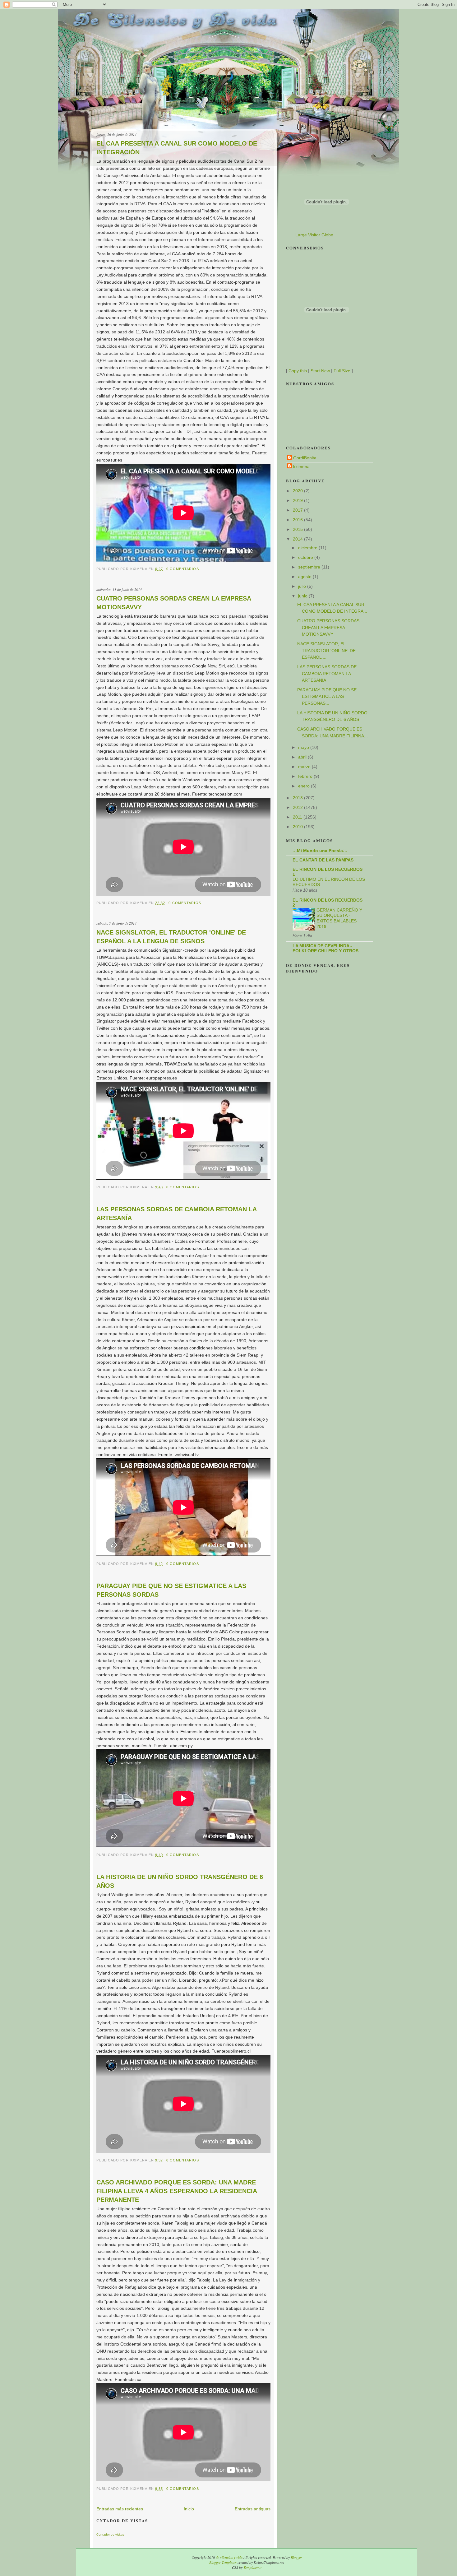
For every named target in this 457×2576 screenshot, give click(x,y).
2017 (298, 510)
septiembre (310, 567)
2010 (298, 827)
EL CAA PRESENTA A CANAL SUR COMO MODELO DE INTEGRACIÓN (177, 148)
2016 (298, 520)
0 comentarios (183, 569)
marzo (305, 767)
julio (303, 586)
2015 (298, 529)
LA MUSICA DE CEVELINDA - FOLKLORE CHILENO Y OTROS (325, 948)
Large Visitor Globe (314, 235)
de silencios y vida (229, 2557)
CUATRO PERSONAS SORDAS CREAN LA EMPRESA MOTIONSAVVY (174, 603)
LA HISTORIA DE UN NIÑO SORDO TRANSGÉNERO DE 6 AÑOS (180, 1881)
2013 (298, 798)
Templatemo (252, 2567)
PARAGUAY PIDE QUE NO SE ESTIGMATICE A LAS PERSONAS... (327, 696)
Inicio (189, 2509)
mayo (304, 747)
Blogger (296, 2557)
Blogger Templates (223, 2562)
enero (305, 786)
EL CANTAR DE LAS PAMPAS (323, 860)
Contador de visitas (110, 2534)
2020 (298, 491)
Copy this (298, 371)
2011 (298, 817)
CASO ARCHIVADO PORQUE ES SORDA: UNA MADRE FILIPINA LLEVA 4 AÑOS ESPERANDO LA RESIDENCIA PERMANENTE (177, 2191)
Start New (320, 371)
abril (303, 757)
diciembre (308, 548)
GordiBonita (305, 458)
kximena (301, 466)
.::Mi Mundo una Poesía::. (320, 851)
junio (303, 596)
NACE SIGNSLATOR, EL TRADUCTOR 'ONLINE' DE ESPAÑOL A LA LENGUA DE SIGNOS (171, 937)
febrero (306, 776)
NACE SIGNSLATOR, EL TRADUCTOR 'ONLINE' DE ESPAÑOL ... (326, 650)
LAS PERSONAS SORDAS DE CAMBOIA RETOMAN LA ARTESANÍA (176, 1214)
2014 (298, 539)
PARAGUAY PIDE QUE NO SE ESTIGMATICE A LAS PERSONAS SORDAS (171, 1590)
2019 (298, 500)
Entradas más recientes (120, 2509)
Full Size (342, 371)
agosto (305, 577)
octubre (306, 557)
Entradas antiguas (253, 2509)
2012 (298, 807)
